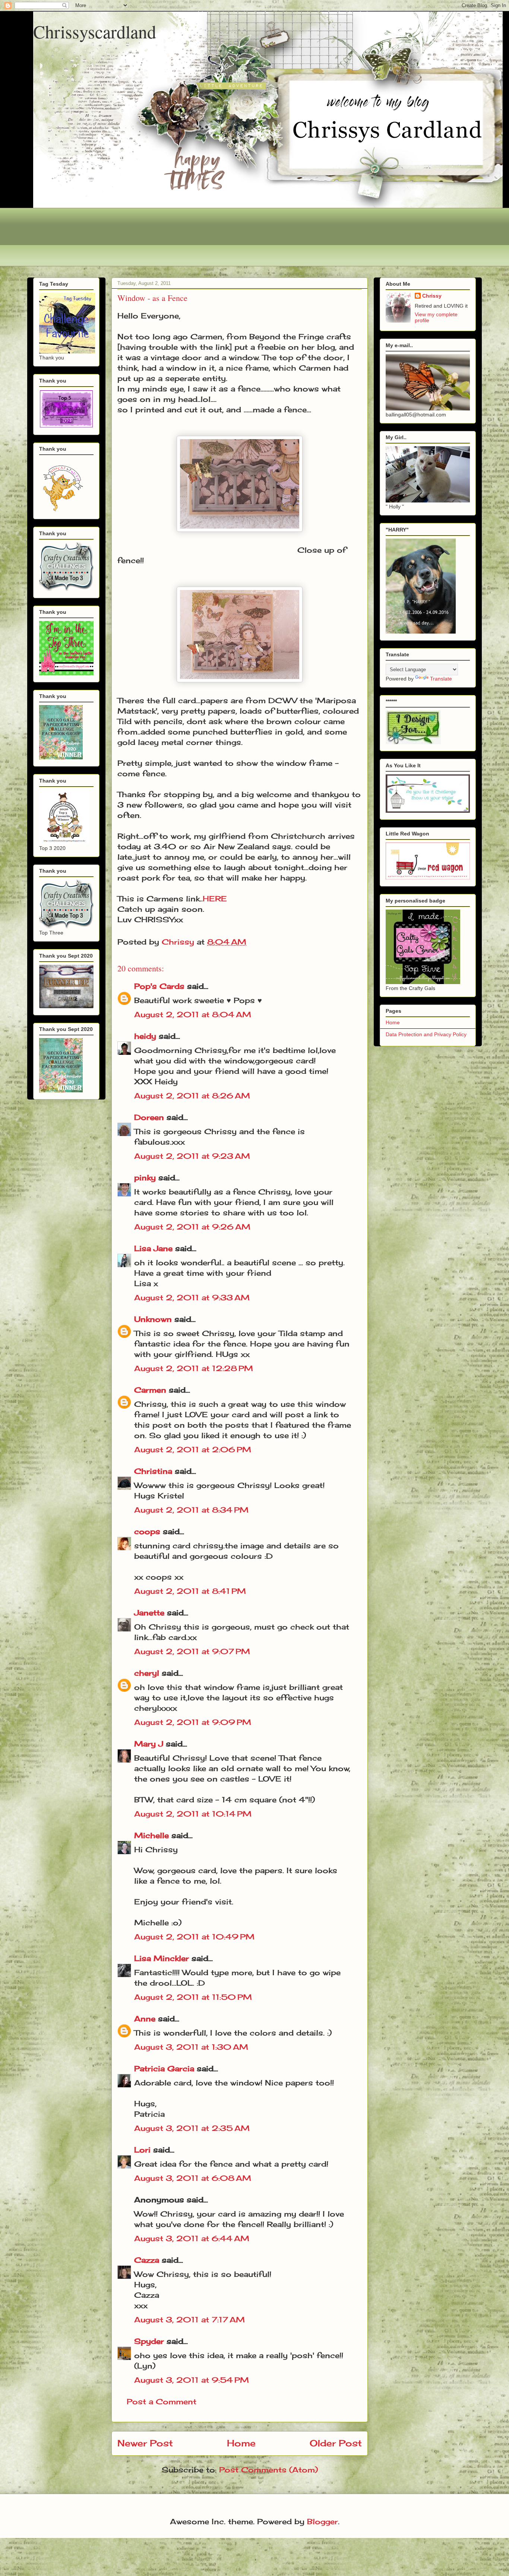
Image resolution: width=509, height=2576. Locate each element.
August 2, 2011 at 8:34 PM (191, 1510)
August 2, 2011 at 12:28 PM (194, 1368)
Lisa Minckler (162, 1958)
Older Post (336, 2443)
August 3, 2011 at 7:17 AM (189, 2320)
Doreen (149, 1117)
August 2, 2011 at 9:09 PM (193, 1722)
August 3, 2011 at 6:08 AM (193, 2178)
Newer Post (145, 2443)
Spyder (149, 2341)
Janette (149, 1613)
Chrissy (432, 296)
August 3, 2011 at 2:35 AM (192, 2128)
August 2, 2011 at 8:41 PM (190, 1591)
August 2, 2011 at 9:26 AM (192, 1227)
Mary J (149, 1744)
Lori (142, 2150)
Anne (145, 2019)
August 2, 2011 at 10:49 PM (194, 1937)
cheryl (147, 1673)
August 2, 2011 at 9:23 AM (192, 1156)
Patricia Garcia (164, 2069)
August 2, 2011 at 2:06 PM (193, 1449)
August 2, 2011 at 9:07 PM (192, 1651)
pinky (145, 1178)
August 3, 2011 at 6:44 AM (192, 2238)
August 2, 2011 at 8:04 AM (193, 1014)
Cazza (147, 2260)
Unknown (153, 1319)
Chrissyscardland (95, 31)
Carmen (150, 1390)
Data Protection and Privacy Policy (426, 1034)
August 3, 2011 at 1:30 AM (191, 2047)
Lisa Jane (153, 1248)
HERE (215, 899)
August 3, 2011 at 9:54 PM (192, 2380)
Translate (441, 679)
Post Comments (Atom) (268, 2470)
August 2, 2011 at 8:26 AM (192, 1096)
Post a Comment (162, 2401)
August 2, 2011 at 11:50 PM (193, 1997)
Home (241, 2443)
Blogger (323, 2521)
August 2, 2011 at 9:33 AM (192, 1297)
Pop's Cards (159, 986)
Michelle (151, 1835)
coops (147, 1531)
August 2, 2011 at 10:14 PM (193, 1814)
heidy (145, 1036)
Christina (153, 1471)
